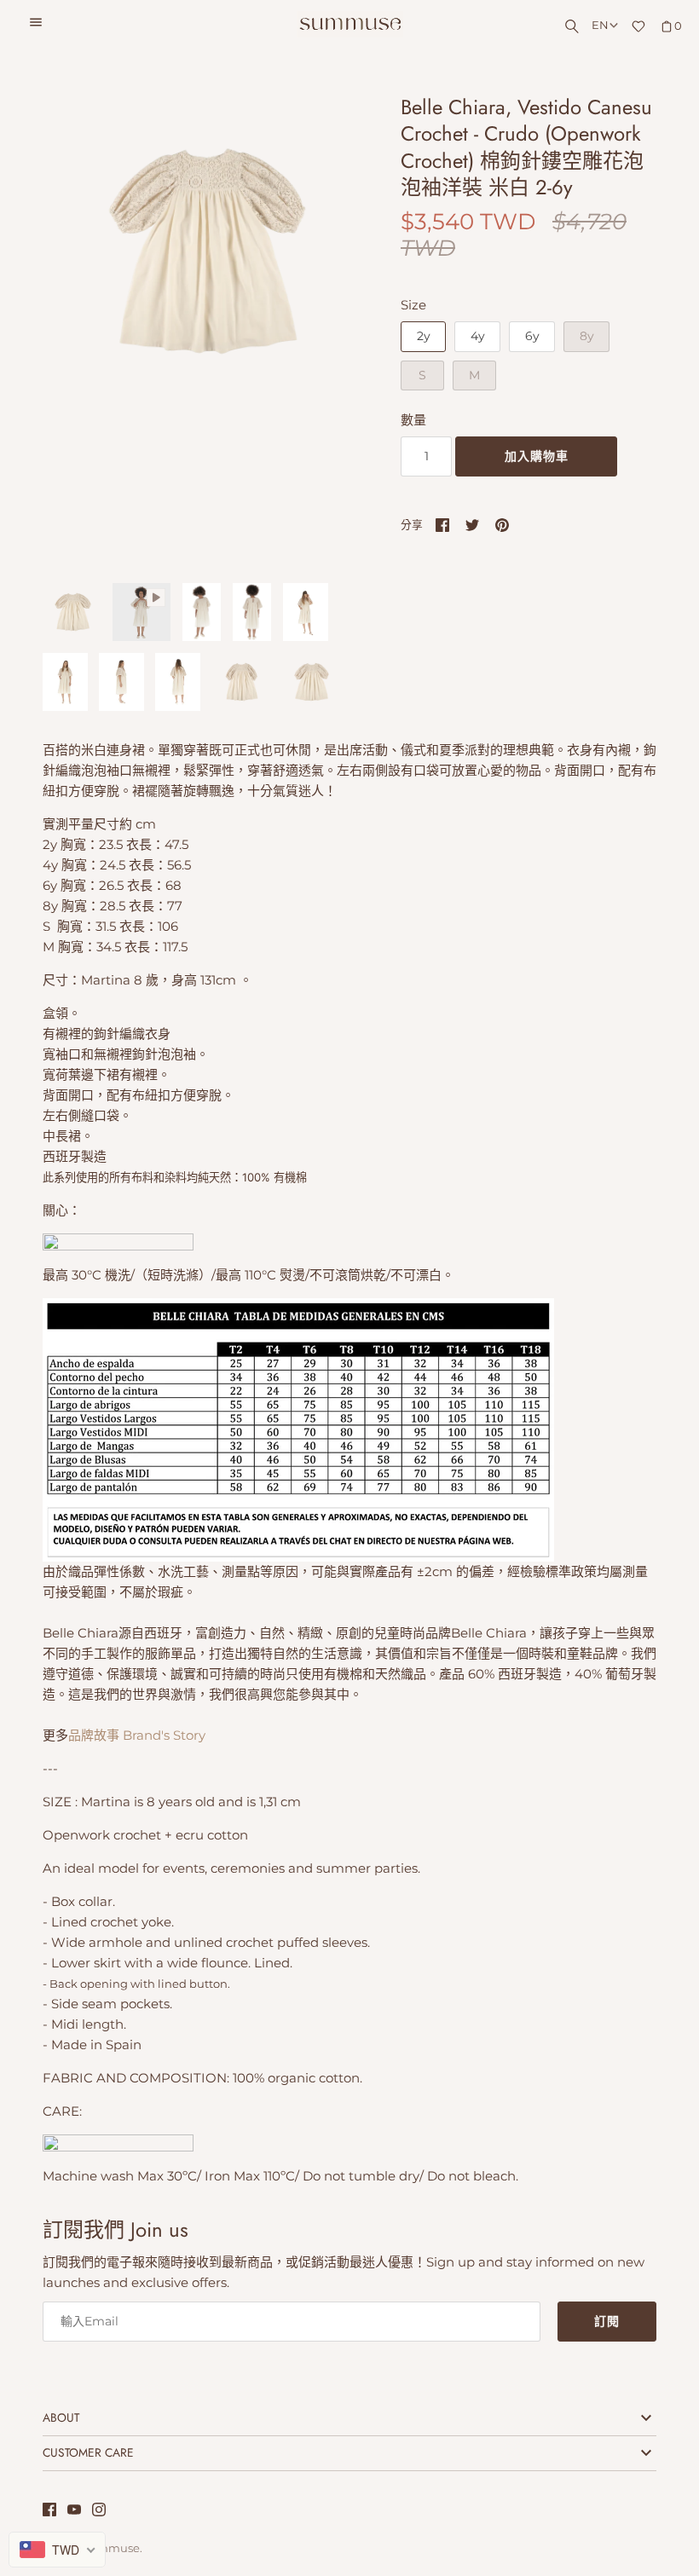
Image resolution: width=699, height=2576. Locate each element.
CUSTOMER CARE (88, 2452)
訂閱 (607, 2321)
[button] (321, 330)
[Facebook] (49, 2512)
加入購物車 (537, 456)
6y (532, 336)
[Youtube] (74, 2512)
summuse (112, 2548)
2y (424, 336)
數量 (413, 420)
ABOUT (61, 2417)
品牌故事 (94, 1735)
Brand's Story (166, 1735)
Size (413, 305)
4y (478, 336)
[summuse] (350, 24)
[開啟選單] (36, 25)
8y (587, 336)
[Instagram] (99, 2512)
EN (600, 25)
